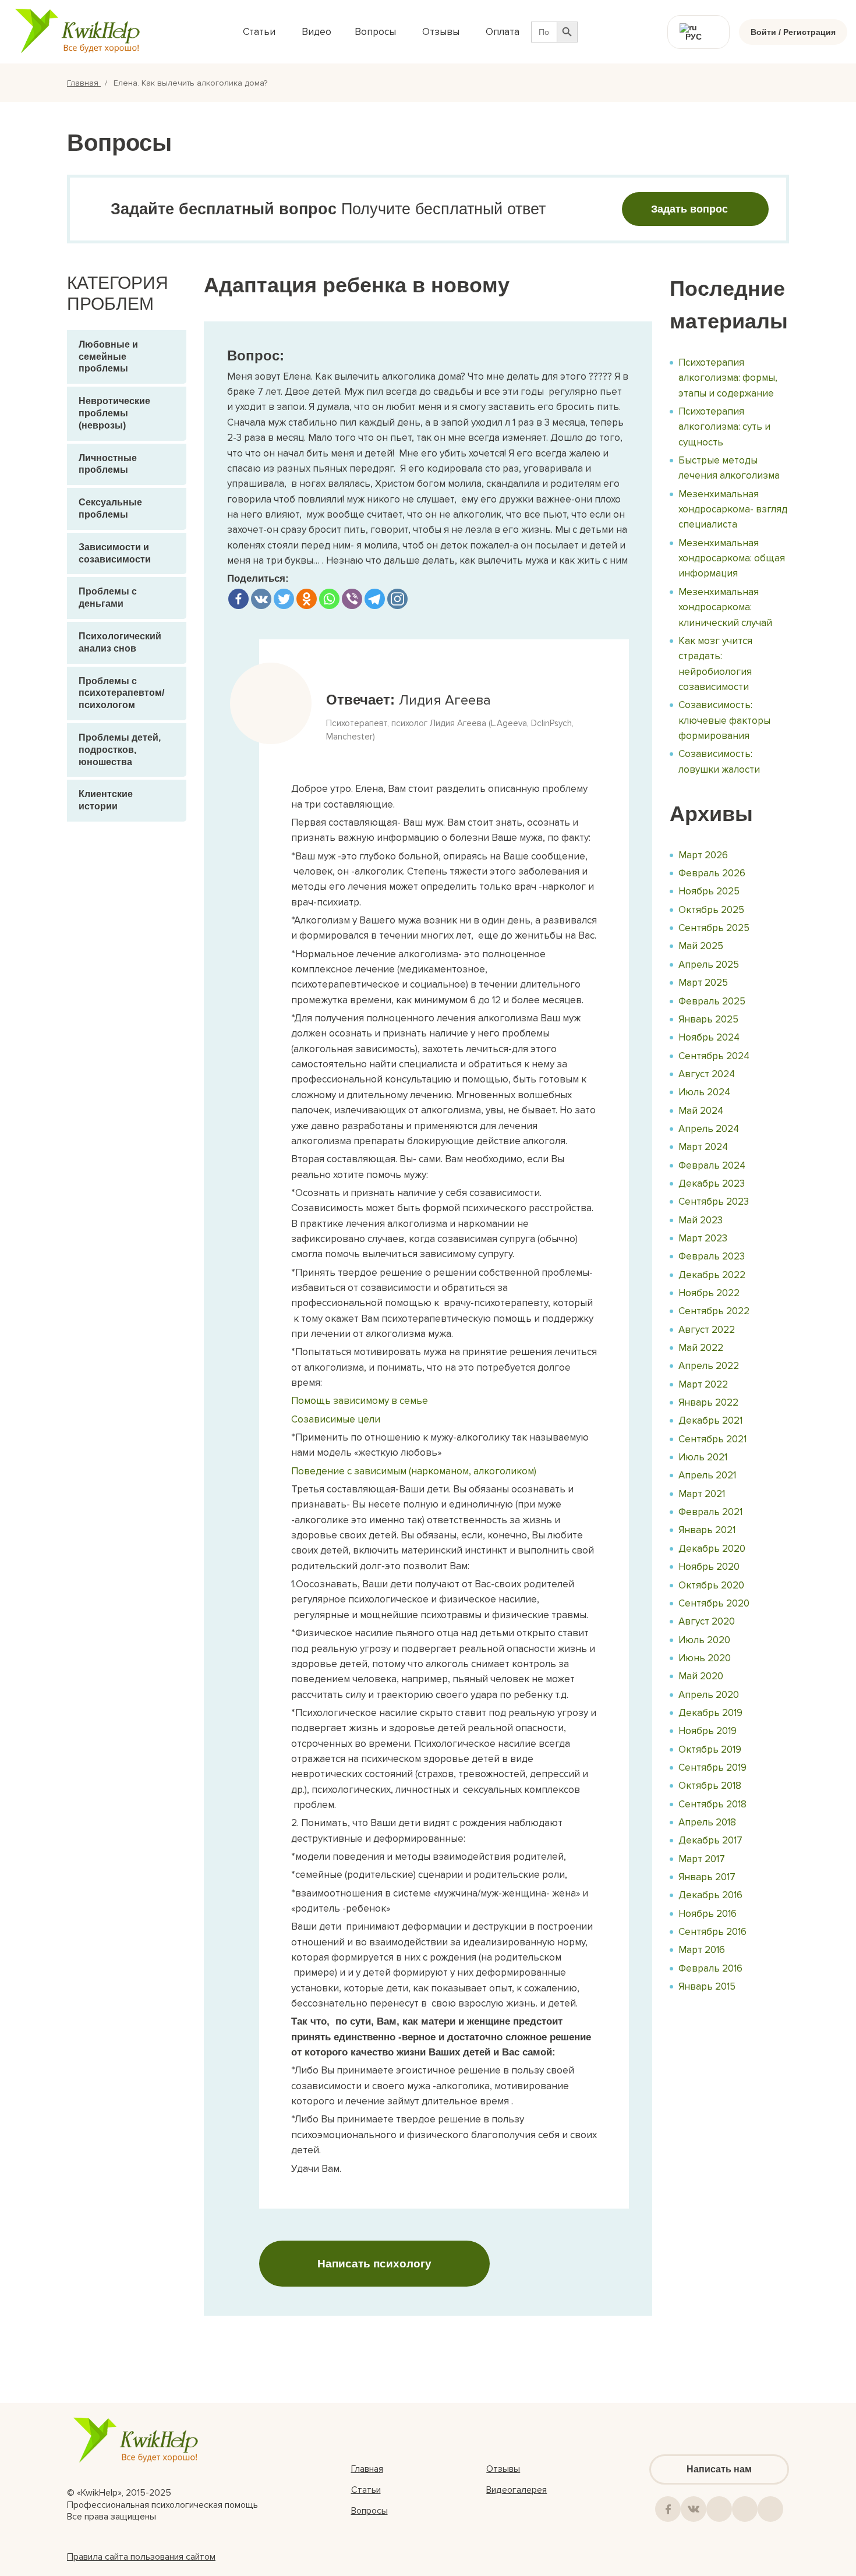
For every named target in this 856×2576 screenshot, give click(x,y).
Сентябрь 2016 (712, 1932)
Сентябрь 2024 (714, 1056)
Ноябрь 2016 (708, 1914)
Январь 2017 (707, 1877)
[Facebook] (238, 599)
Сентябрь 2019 (712, 1768)
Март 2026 (703, 855)
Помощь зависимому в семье (360, 1401)
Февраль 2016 (710, 1968)
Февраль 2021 (710, 1512)
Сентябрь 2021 (712, 1439)
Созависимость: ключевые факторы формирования (724, 720)
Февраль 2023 (712, 1256)
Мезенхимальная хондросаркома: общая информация (732, 558)
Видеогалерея (517, 2490)
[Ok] (719, 2509)
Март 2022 (703, 1384)
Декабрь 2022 (712, 1275)
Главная (84, 83)
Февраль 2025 (712, 1001)
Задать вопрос (689, 209)
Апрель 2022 (709, 1366)
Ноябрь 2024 (709, 1037)
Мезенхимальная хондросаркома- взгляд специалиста (733, 509)
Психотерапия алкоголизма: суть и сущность (724, 427)
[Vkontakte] (261, 599)
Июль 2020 (704, 1640)
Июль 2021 (703, 1457)
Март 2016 (702, 1950)
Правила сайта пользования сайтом (141, 2557)
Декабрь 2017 (710, 1840)
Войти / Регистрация (793, 32)
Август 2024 (707, 1074)
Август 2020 (707, 1621)
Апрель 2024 (709, 1129)
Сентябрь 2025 (714, 928)
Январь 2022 (708, 1402)
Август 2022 (707, 1330)
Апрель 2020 (709, 1695)
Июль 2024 (704, 1092)
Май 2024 (701, 1111)
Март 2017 (702, 1859)
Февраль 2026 (712, 873)
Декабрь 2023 (712, 1183)
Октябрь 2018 (710, 1786)
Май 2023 (701, 1220)
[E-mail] (770, 2509)
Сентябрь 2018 (712, 1804)
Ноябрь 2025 (709, 891)
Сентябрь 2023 (714, 1202)
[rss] (745, 2509)
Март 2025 (703, 983)
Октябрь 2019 (710, 1749)
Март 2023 (703, 1238)
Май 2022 (701, 1348)
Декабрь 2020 (712, 1549)
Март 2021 (702, 1494)
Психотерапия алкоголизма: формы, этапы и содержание (728, 378)
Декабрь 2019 (710, 1713)
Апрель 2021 (707, 1475)
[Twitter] (284, 599)
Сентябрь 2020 (714, 1603)
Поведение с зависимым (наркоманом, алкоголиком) (414, 1471)
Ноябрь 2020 (709, 1567)
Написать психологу (374, 2264)
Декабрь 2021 (710, 1420)
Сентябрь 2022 (714, 1311)
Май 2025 (701, 946)
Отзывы (503, 2469)
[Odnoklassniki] (307, 599)
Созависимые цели (336, 1419)
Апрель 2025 (709, 965)
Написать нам (719, 2469)
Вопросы (369, 2511)
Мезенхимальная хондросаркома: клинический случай (725, 607)
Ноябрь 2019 (708, 1731)
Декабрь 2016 (710, 1895)
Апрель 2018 (707, 1822)
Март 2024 (703, 1147)
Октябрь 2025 (711, 910)
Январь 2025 (708, 1019)
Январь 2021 (707, 1530)
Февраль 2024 (712, 1165)
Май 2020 (701, 1676)
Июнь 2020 (705, 1658)
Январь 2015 (707, 1986)
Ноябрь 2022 (709, 1293)
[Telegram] (375, 599)
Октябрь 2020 (711, 1585)
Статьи (366, 2490)
